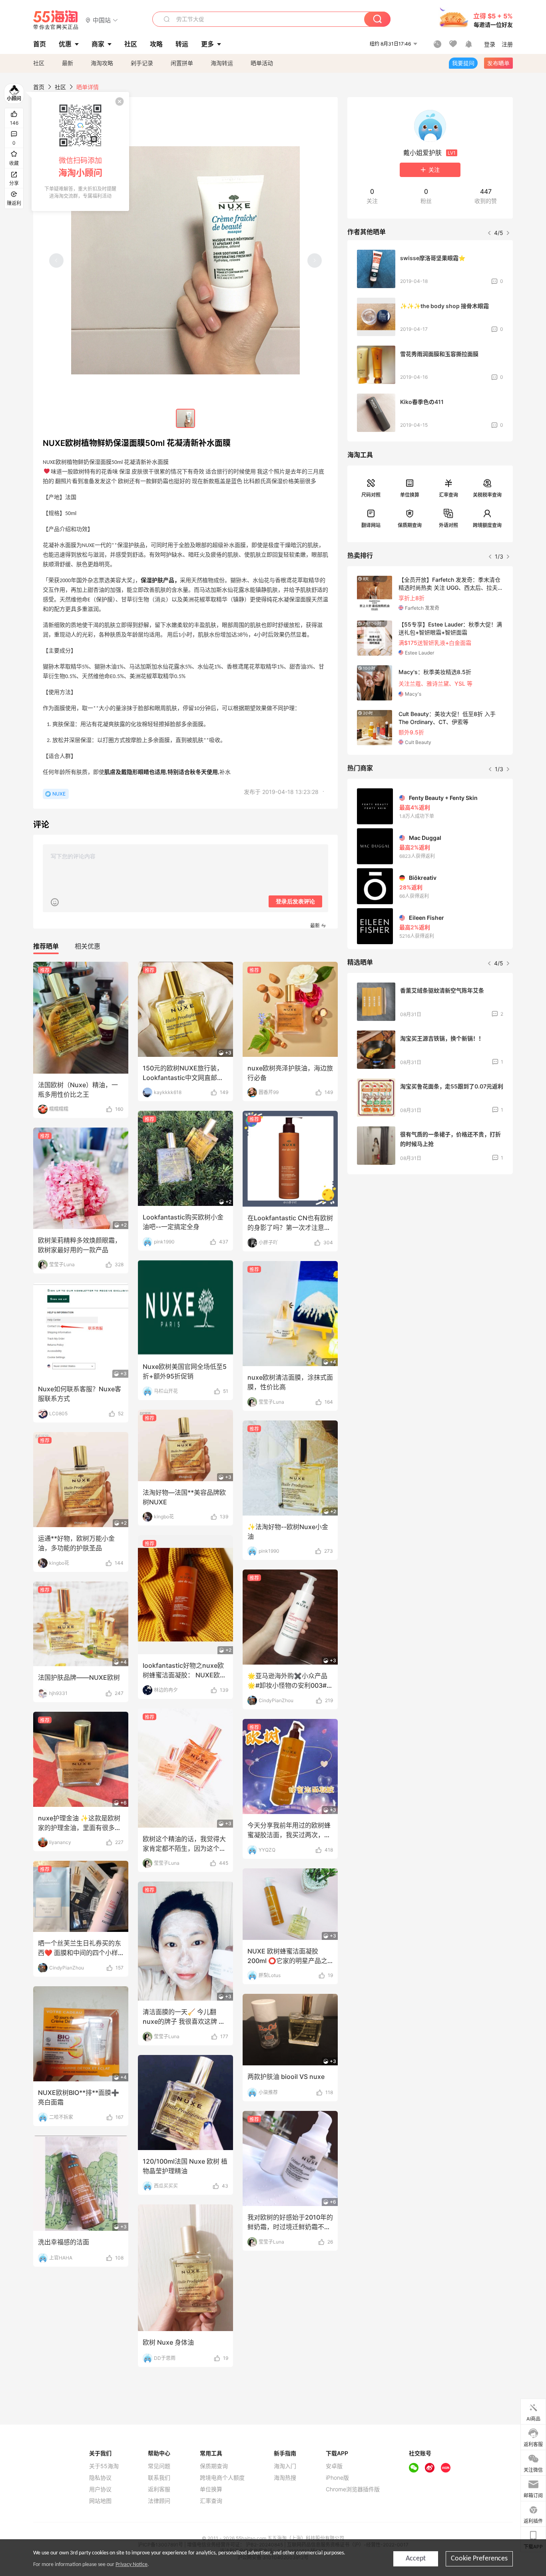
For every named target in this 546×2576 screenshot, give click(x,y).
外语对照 (448, 525)
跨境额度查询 (487, 525)
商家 (98, 44)
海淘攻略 (102, 63)
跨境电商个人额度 (222, 2478)
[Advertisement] (430, 1240)
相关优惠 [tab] (88, 946)
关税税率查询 (487, 495)
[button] (102, 20)
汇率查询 (448, 495)
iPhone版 (337, 2478)
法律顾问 (159, 2501)
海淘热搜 (285, 2478)
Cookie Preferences (479, 2559)
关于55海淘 (104, 2466)
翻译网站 (371, 525)
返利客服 (159, 2489)
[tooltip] (80, 151)
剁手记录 (142, 63)
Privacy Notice (132, 2565)
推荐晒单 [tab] (46, 946)
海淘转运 (222, 63)
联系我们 (159, 2478)
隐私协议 (100, 2478)
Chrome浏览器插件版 (353, 2489)
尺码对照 (371, 495)
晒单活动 (262, 63)
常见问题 (159, 2466)
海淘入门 (285, 2466)
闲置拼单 (182, 63)
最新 (68, 63)
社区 (39, 63)
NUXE (59, 794)
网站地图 (100, 2501)
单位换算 (410, 495)
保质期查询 (410, 525)
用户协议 (100, 2489)
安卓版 (334, 2466)
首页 (39, 87)
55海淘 (56, 20)
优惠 (65, 44)
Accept (416, 2559)
